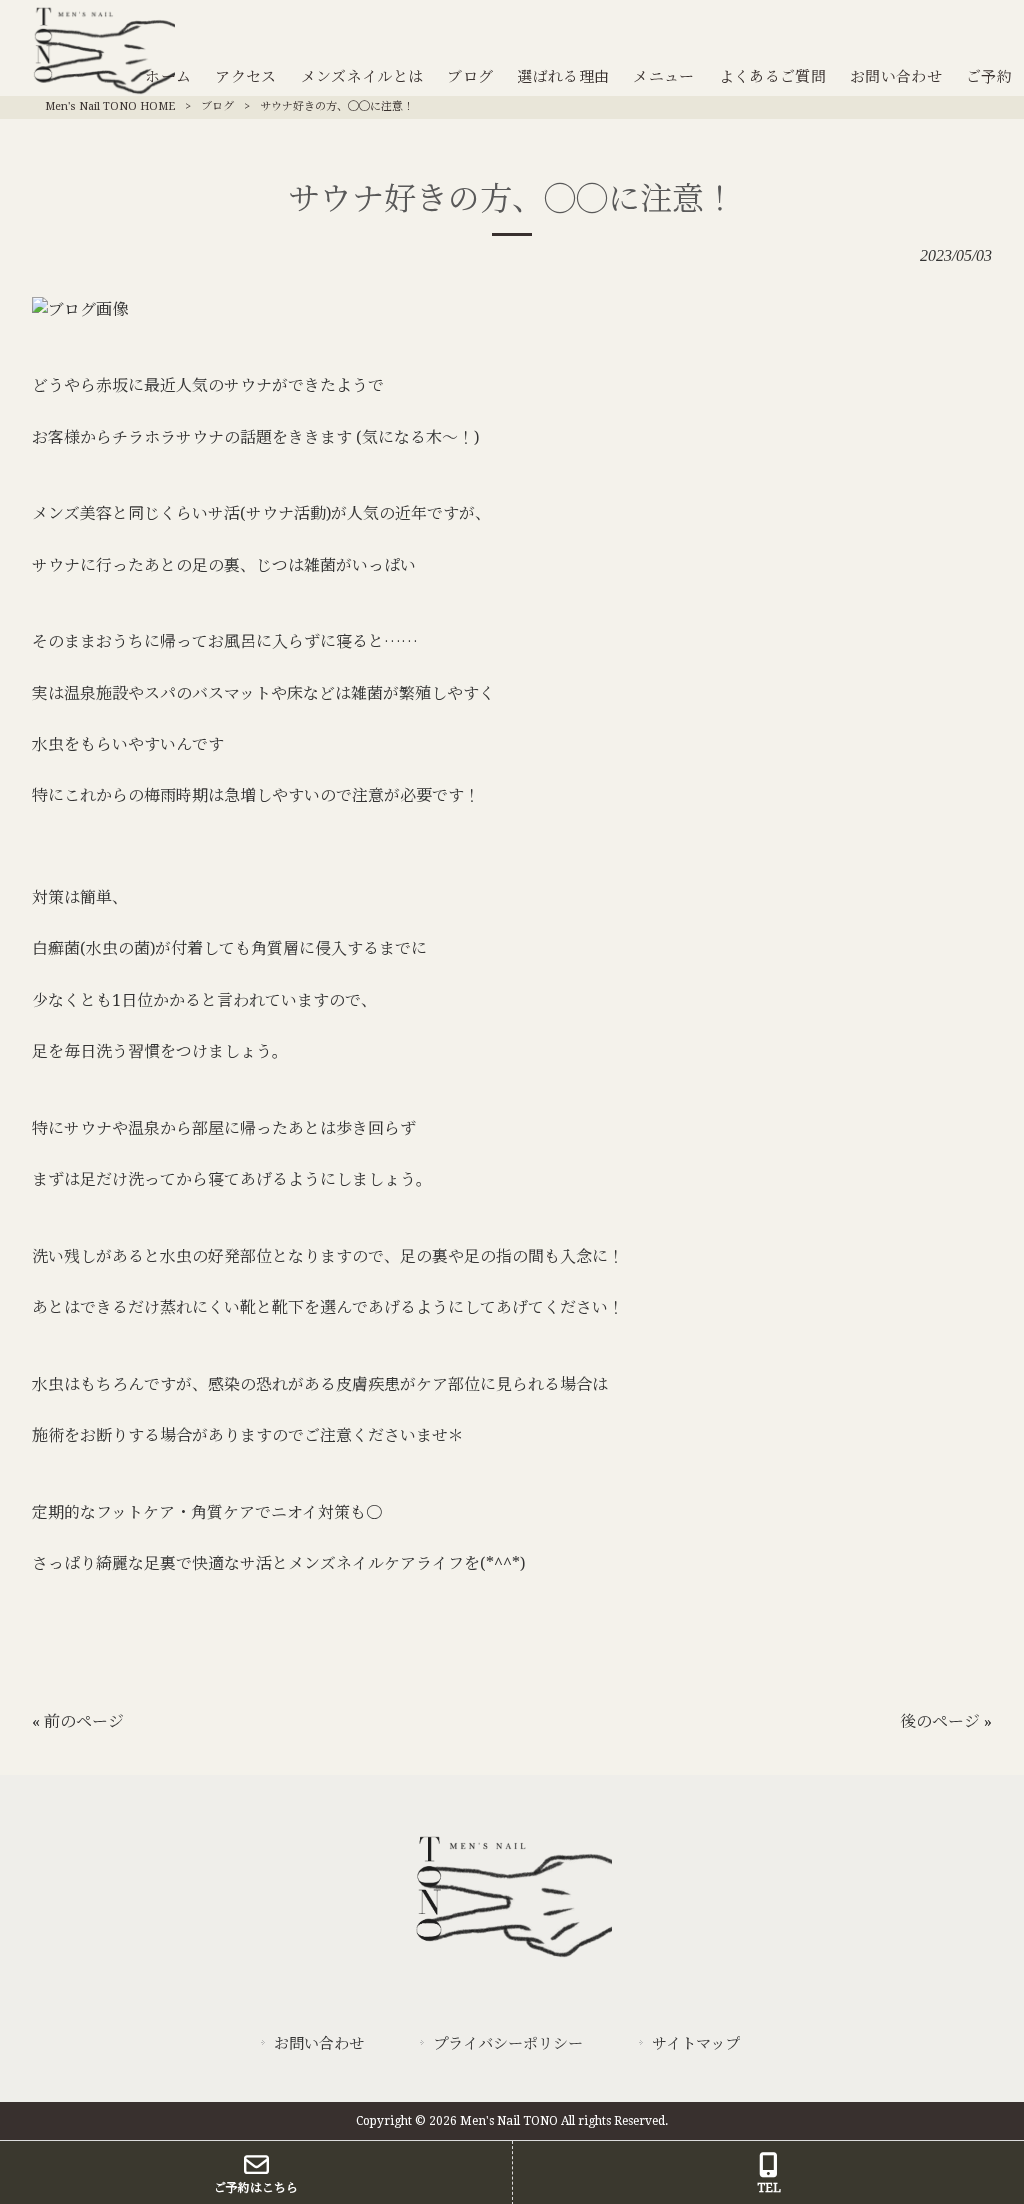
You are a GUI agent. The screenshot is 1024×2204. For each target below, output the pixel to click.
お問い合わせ (319, 2044)
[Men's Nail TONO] (512, 1958)
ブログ (217, 106)
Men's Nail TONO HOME (110, 106)
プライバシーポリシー (508, 2044)
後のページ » (946, 1721)
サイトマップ (696, 2044)
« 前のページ (78, 1721)
